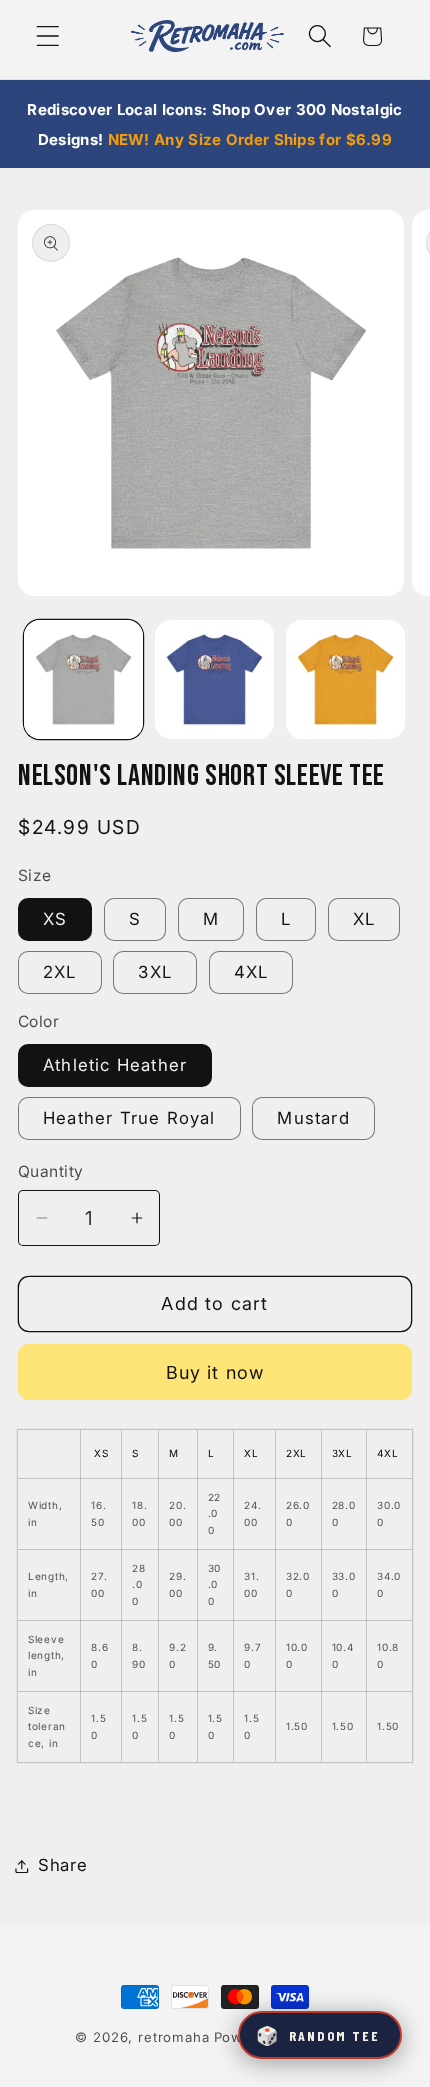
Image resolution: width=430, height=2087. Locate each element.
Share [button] (63, 1865)
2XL (60, 972)
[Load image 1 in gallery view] (83, 679)
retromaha (174, 2037)
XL (364, 919)
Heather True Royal (129, 1118)
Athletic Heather (115, 1065)
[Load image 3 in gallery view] (345, 679)
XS (55, 919)
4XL (251, 972)
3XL (155, 972)
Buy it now (215, 1372)
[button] (48, 36)
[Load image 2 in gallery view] (214, 679)
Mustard (313, 1118)
